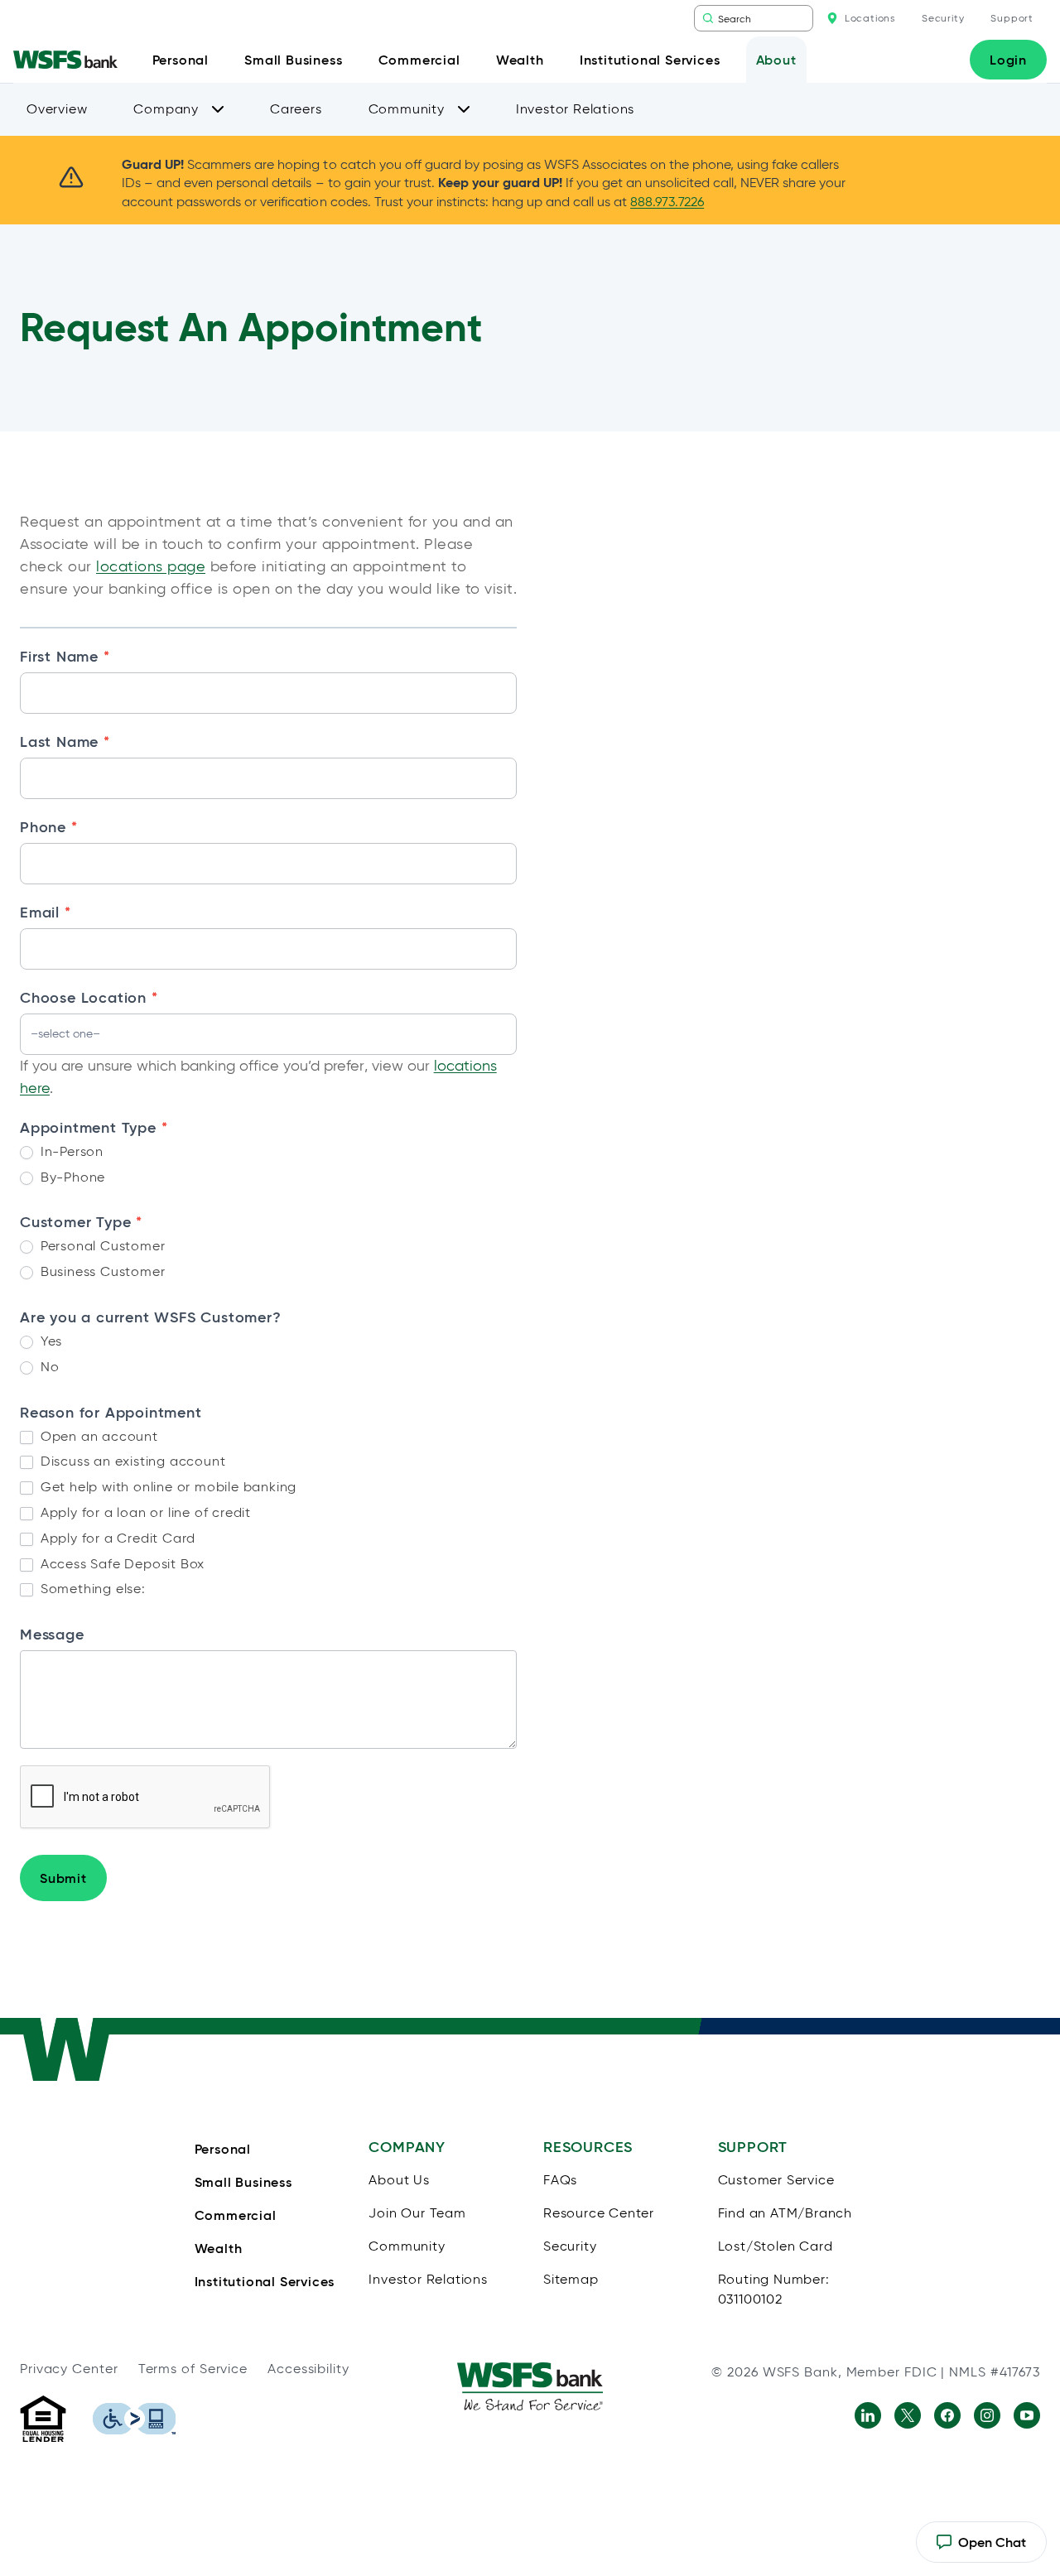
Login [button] (1008, 60)
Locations (870, 18)
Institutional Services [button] (650, 60)
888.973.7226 (667, 202)
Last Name (65, 742)
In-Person (70, 1151)
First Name (65, 656)
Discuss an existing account (131, 1461)
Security (943, 18)
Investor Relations (575, 109)
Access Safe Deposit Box (120, 1564)
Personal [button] (181, 60)
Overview (57, 109)
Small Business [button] (293, 60)
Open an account (97, 1436)
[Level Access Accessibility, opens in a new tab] (134, 2419)
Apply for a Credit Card (116, 1538)
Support (1012, 18)
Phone (49, 827)
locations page (151, 566)
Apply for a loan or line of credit (144, 1512)
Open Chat (981, 2548)
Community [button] (407, 109)
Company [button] (166, 109)
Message (52, 1635)
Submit (63, 1878)
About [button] (776, 60)
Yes (49, 1341)
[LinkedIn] (868, 2415)
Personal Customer (101, 1246)
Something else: (91, 1589)
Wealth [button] (520, 60)
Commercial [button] (419, 60)
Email (46, 912)
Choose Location (89, 997)
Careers (296, 109)
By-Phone (71, 1177)
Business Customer (101, 1271)
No (48, 1367)
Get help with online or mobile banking (166, 1487)
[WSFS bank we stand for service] (530, 2386)
